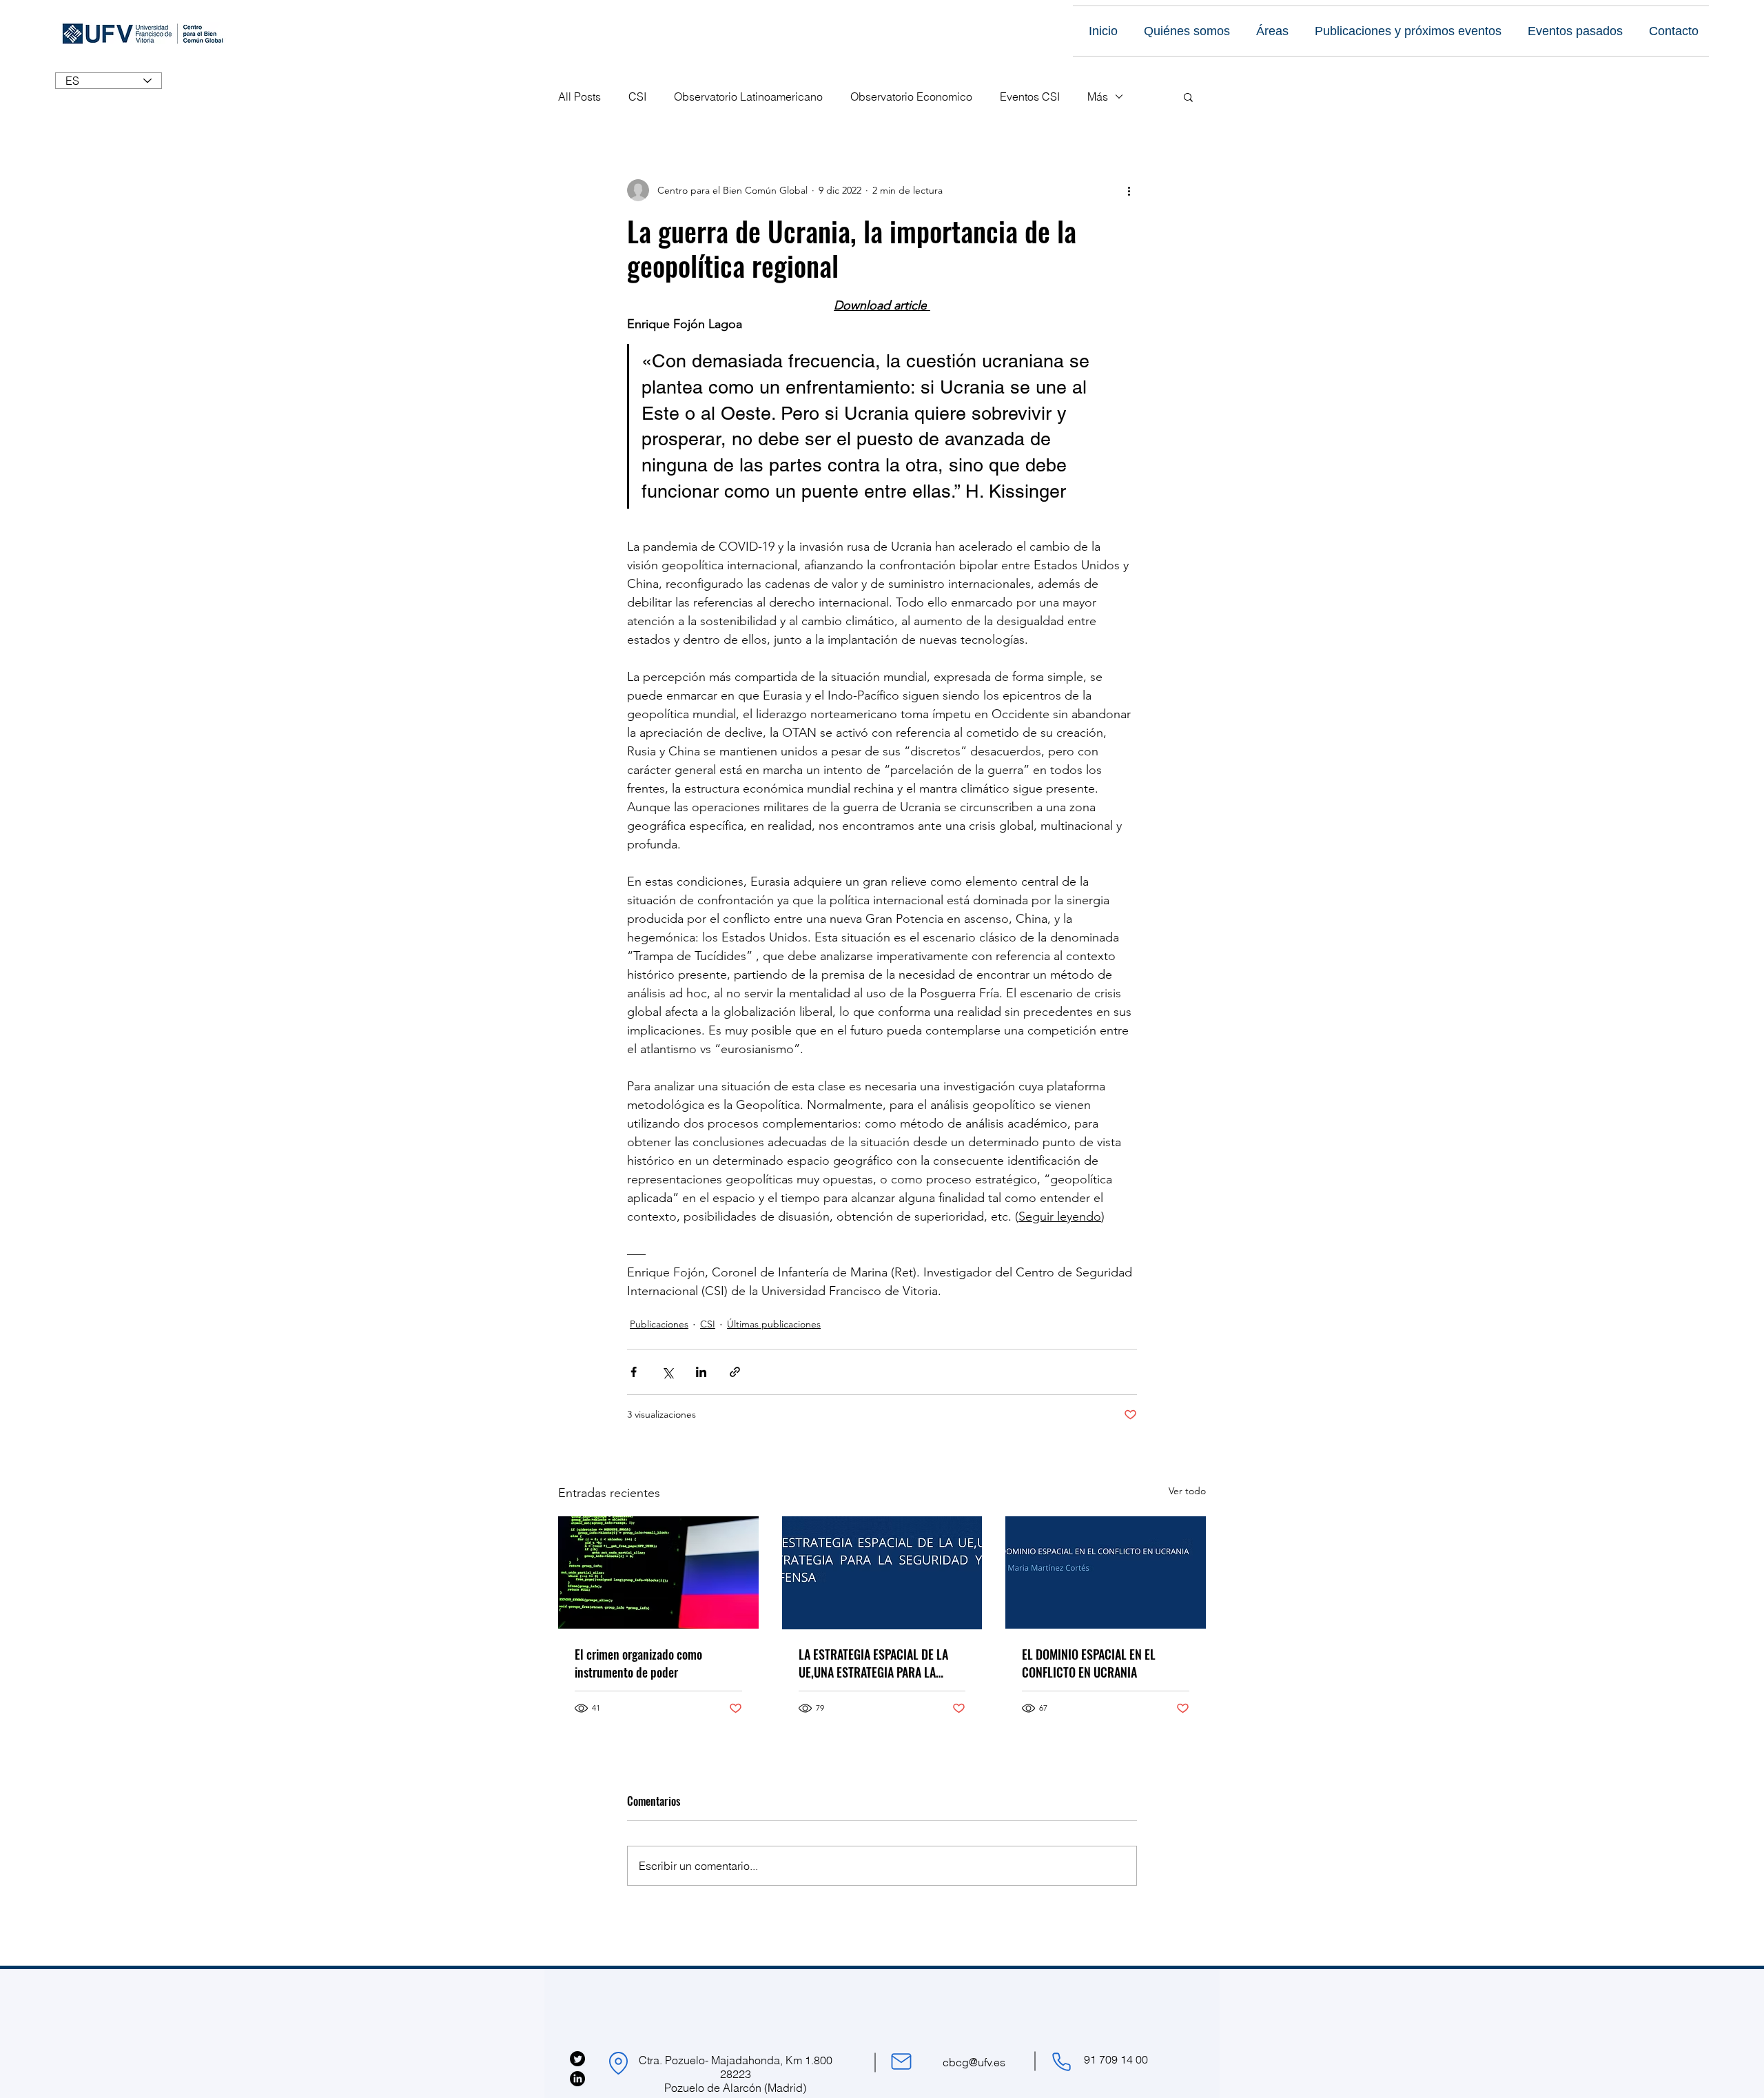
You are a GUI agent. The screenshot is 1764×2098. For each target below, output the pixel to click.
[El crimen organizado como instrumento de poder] (658, 1572)
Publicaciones (659, 1324)
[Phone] (1061, 2061)
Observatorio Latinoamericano (748, 96)
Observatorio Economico (911, 96)
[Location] (618, 2063)
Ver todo (1187, 1491)
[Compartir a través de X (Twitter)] (667, 1372)
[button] (1188, 96)
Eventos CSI (1030, 96)
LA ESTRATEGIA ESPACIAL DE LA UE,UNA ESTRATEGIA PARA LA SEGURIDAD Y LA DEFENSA (873, 1663)
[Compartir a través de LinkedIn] (701, 1372)
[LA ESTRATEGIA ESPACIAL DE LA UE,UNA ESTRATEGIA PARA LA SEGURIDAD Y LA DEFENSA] (882, 1573)
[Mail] (901, 2061)
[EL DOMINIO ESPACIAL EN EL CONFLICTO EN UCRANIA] (1106, 1572)
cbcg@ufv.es (974, 2062)
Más (1098, 96)
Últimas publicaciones (774, 1324)
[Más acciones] (1129, 190)
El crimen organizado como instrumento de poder (638, 1663)
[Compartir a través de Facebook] (634, 1372)
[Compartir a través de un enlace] (735, 1372)
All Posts (580, 96)
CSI (637, 96)
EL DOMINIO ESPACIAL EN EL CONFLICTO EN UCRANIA (1089, 1663)
